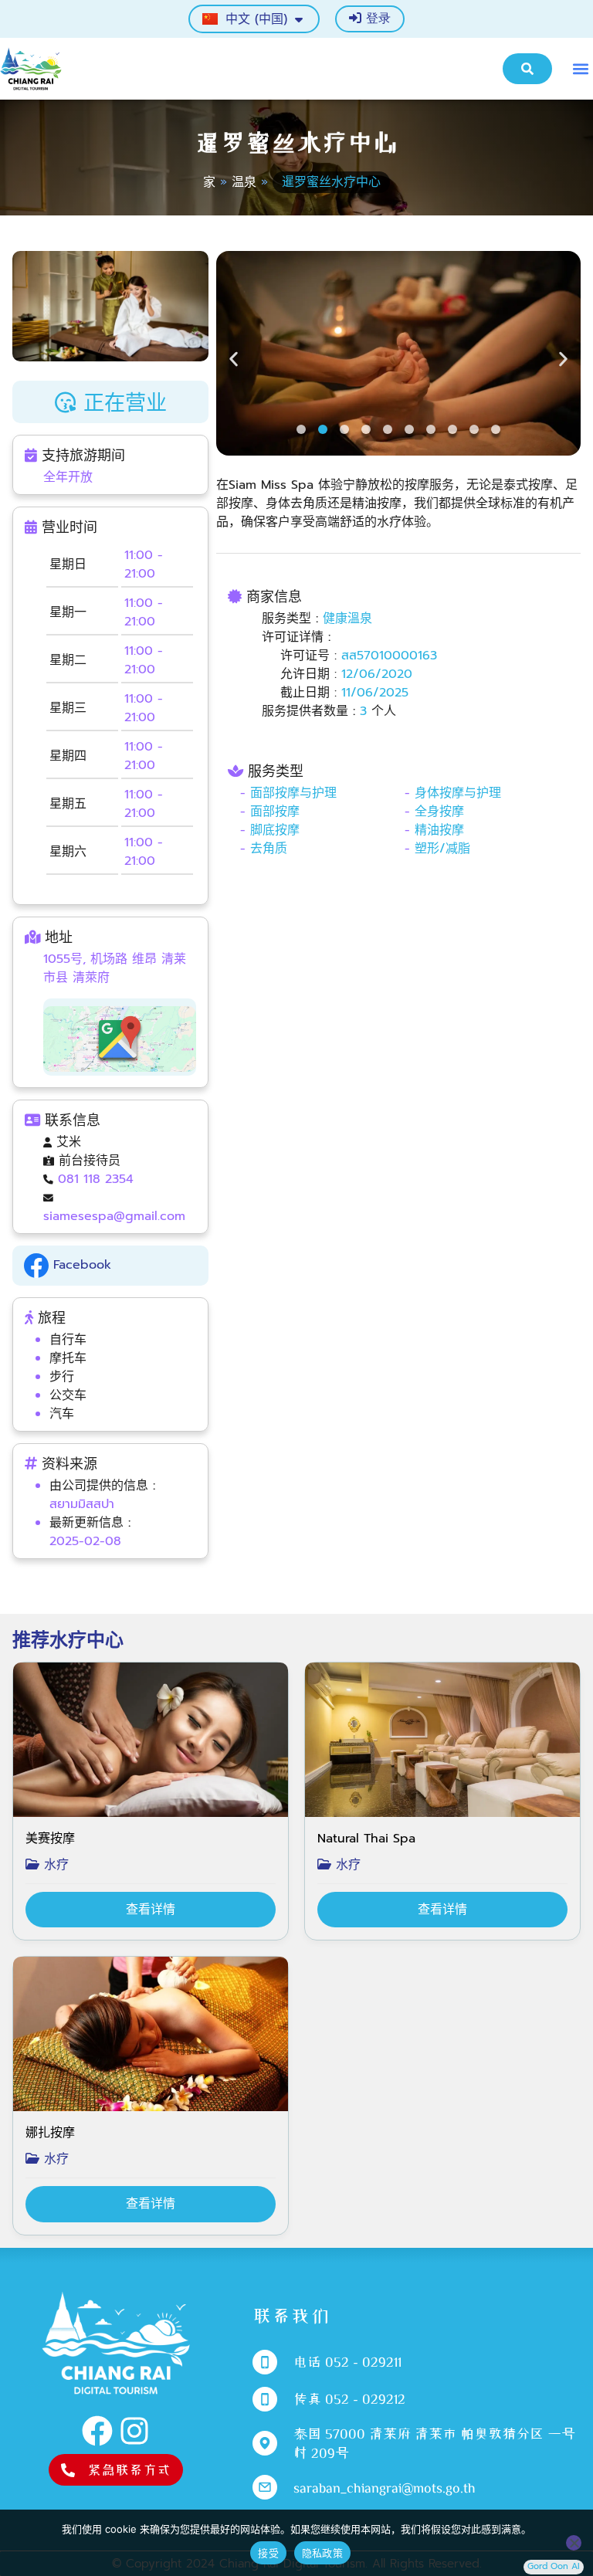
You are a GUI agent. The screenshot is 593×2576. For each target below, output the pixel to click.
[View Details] (151, 1910)
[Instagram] (134, 2431)
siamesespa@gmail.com (114, 1216)
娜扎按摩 (50, 2133)
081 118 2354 (96, 1179)
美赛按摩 (50, 1839)
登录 (376, 19)
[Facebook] (97, 2431)
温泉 (244, 182)
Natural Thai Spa (366, 1839)
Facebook (80, 1265)
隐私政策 (322, 2553)
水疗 (54, 1865)
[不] (574, 2543)
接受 (268, 2553)
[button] (580, 68)
